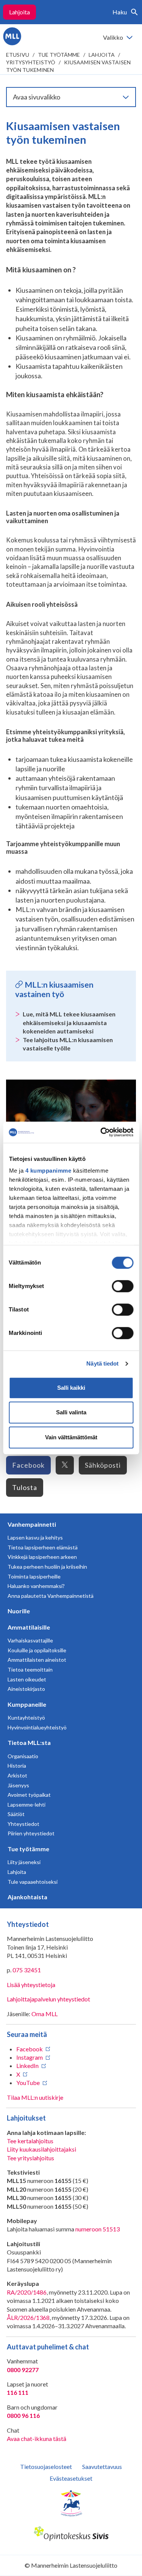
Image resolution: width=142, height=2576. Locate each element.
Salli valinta (71, 1412)
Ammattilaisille (29, 1627)
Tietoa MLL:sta (29, 1742)
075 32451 (27, 1970)
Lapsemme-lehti (27, 1805)
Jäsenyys (18, 1785)
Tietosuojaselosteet (46, 2466)
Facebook (28, 1465)
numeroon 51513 (98, 2229)
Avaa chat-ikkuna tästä (37, 2438)
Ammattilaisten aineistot (37, 1660)
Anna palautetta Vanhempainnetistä (51, 1596)
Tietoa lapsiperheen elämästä (43, 1547)
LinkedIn (27, 2066)
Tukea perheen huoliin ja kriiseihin (47, 1567)
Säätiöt (16, 1814)
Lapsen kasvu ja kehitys (35, 1537)
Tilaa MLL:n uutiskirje (35, 2097)
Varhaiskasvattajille (30, 1640)
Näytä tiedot (102, 1363)
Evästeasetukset (71, 2478)
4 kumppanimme (48, 1171)
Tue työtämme (59, 55)
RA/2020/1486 (27, 2292)
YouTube (28, 2083)
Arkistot (17, 1775)
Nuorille (19, 1611)
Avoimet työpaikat (29, 1795)
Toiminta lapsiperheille (34, 1576)
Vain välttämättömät (71, 1437)
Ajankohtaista (27, 1897)
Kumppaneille (27, 1704)
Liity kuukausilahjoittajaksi (41, 2149)
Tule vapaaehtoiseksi (33, 1882)
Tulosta (25, 1487)
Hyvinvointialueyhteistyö (37, 1727)
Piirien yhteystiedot (31, 1833)
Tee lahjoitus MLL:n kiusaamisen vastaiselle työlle (68, 1044)
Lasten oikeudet (27, 1679)
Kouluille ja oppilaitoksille (37, 1650)
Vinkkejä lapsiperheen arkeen (42, 1557)
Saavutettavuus (102, 2466)
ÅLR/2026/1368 (28, 2317)
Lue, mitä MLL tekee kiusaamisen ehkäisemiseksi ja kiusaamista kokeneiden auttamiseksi (69, 1022)
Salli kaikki (71, 1388)
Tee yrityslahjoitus (30, 2158)
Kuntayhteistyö (26, 1718)
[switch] (122, 1286)
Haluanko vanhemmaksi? (36, 1586)
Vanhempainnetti (32, 1524)
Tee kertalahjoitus (30, 2141)
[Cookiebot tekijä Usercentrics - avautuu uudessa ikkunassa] (101, 1132)
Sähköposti (103, 1465)
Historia (17, 1766)
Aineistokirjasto (26, 1689)
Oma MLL (44, 2014)
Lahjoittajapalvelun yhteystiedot (48, 1999)
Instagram (30, 2057)
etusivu (18, 55)
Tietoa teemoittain (30, 1669)
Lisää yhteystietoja (31, 1985)
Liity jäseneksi (24, 1862)
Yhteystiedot (23, 1824)
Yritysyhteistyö (31, 62)
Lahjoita (20, 12)
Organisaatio (23, 1756)
